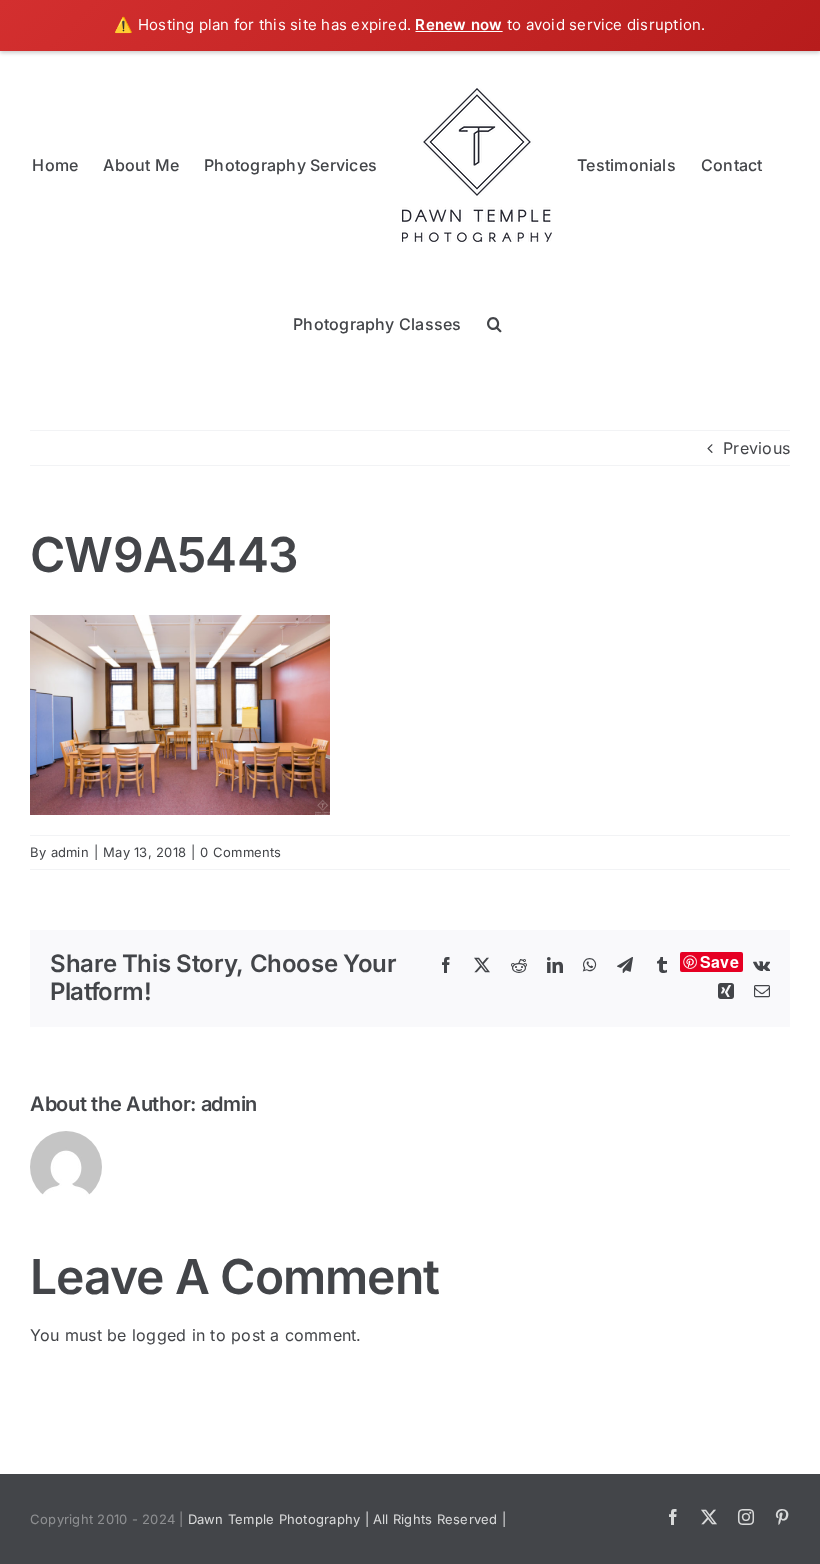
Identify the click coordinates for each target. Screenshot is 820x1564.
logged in (168, 1335)
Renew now (458, 24)
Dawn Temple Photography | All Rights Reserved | (347, 1519)
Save (719, 962)
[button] (494, 323)
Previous (756, 448)
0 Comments (240, 852)
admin (70, 852)
